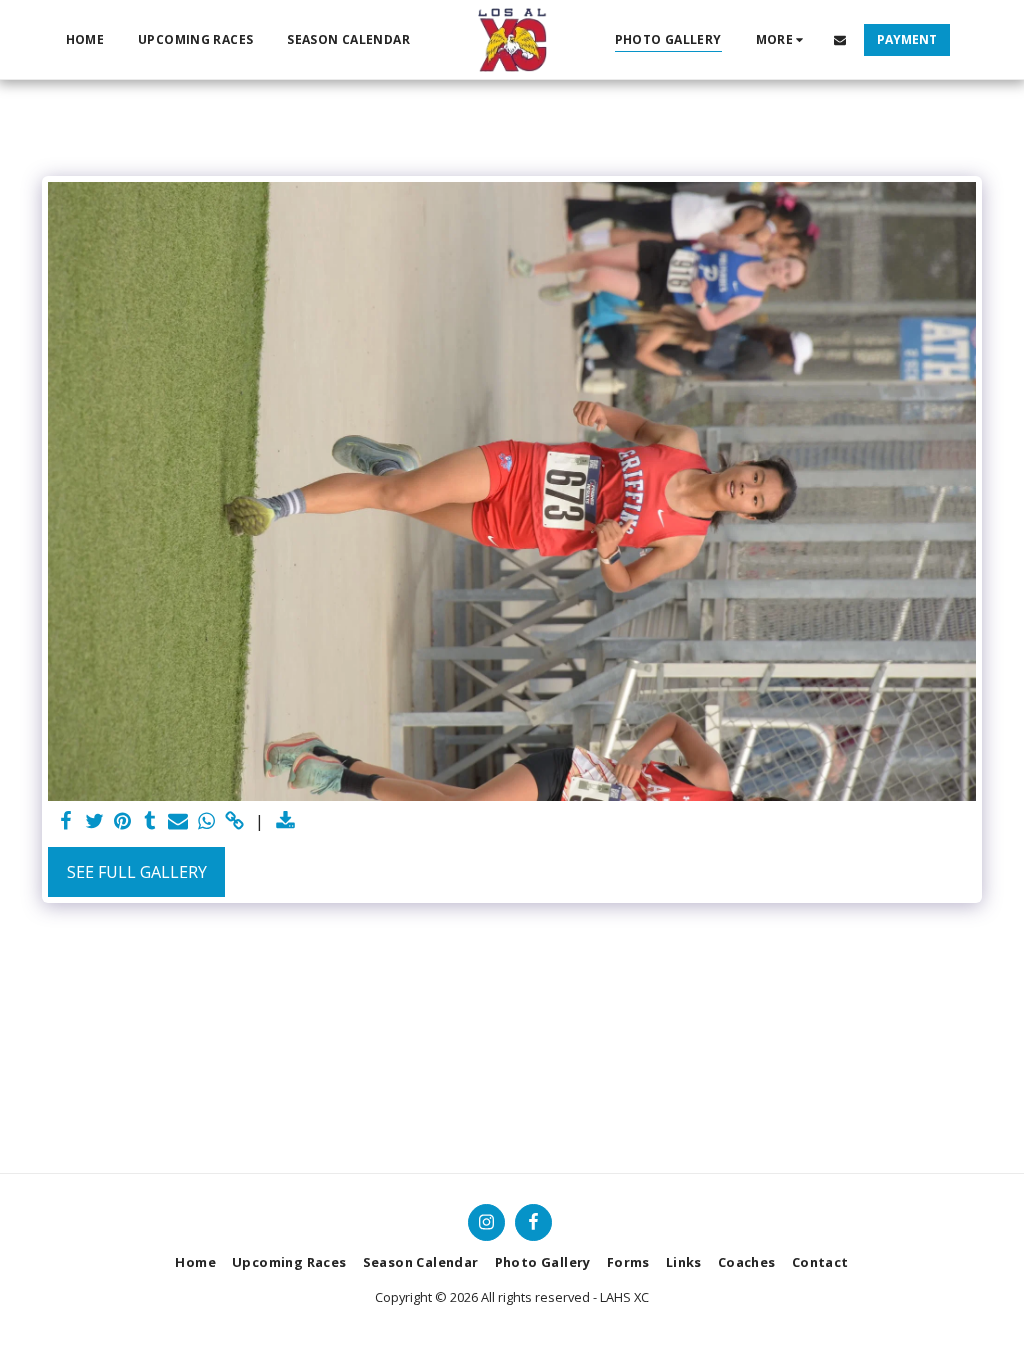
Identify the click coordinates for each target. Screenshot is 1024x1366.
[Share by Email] (178, 821)
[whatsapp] (206, 821)
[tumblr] (150, 821)
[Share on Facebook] (66, 821)
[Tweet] (94, 821)
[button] (840, 39)
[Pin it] (122, 821)
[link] (234, 821)
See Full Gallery (137, 872)
